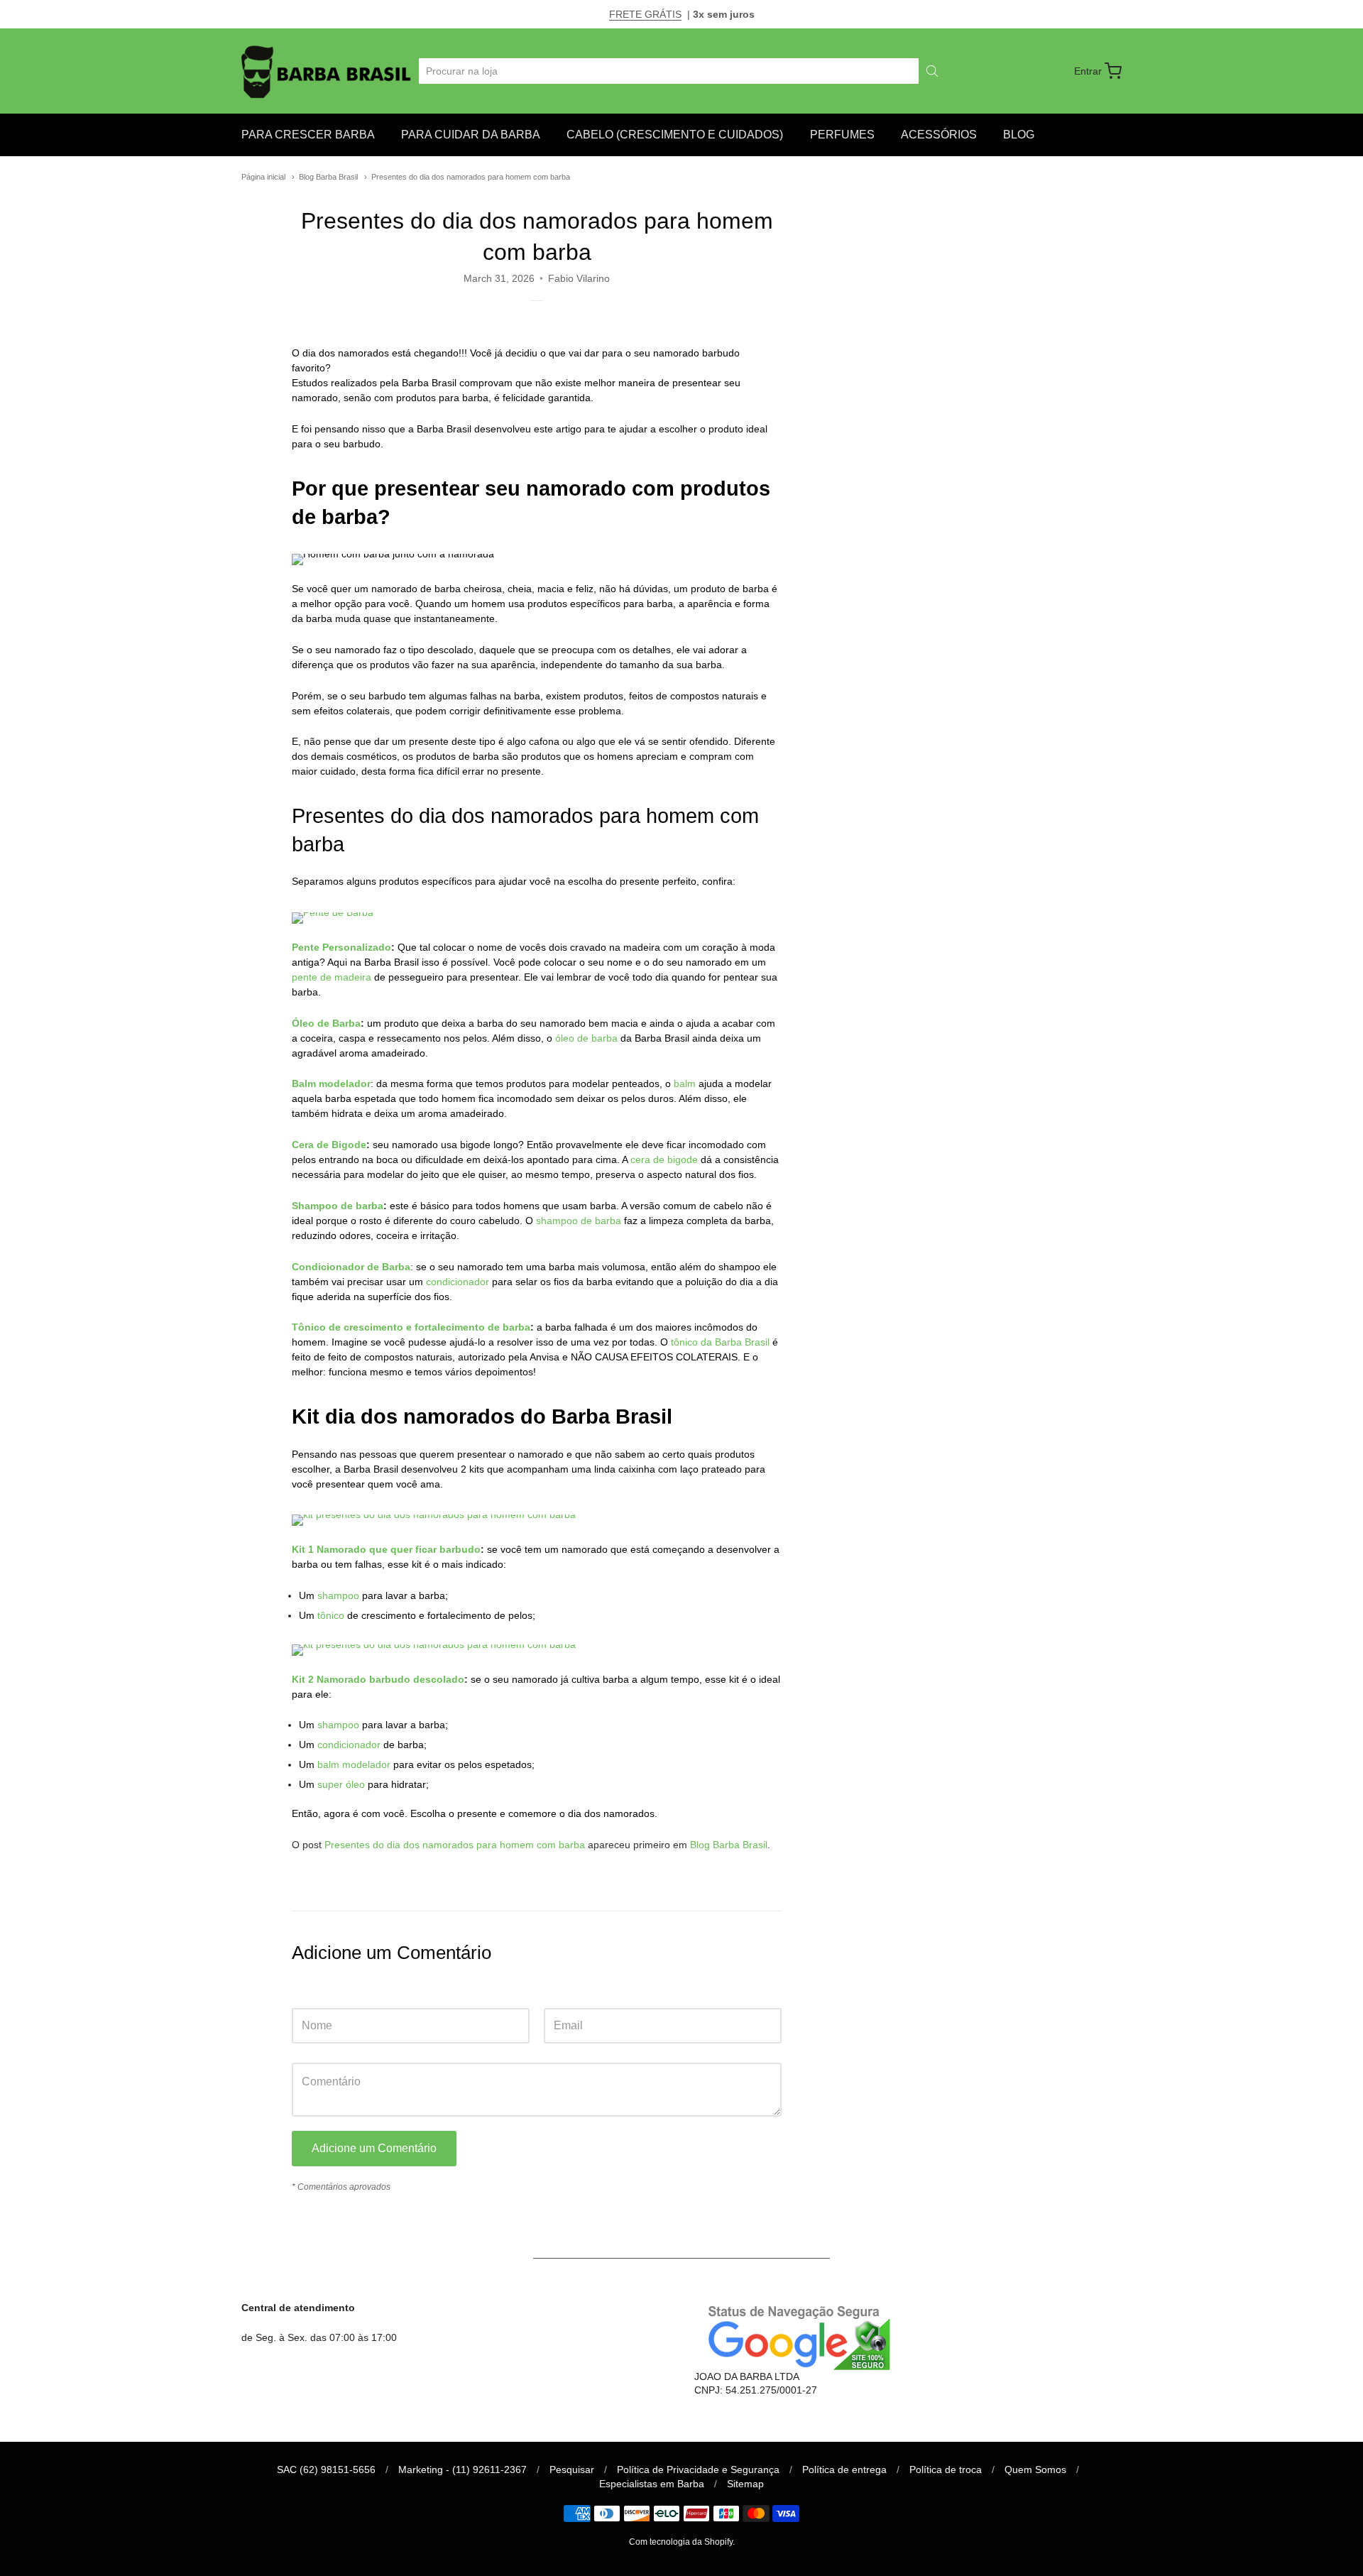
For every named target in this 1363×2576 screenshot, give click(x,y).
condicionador (458, 1282)
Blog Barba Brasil (328, 177)
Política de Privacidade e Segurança (698, 2469)
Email (556, 1994)
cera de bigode (664, 1159)
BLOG (1019, 135)
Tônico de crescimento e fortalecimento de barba (411, 1327)
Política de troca (946, 2469)
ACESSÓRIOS (939, 135)
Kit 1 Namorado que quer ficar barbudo (386, 1549)
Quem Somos (1035, 2469)
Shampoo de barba (338, 1206)
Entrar (1088, 71)
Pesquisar (572, 2469)
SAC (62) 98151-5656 (326, 2469)
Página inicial (263, 177)
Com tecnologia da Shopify (681, 2542)
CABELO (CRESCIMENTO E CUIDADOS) (675, 135)
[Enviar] (932, 71)
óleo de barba (586, 1038)
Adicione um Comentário (374, 2148)
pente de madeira (332, 977)
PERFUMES (842, 135)
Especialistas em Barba (652, 2484)
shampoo (338, 1595)
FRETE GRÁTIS (645, 14)
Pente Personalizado (341, 947)
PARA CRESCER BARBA (308, 135)
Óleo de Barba (326, 1023)
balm (685, 1084)
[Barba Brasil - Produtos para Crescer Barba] (328, 71)
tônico (331, 1615)
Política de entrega (844, 2469)
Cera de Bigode (329, 1145)
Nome (305, 1994)
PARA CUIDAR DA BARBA (471, 135)
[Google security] (795, 2336)
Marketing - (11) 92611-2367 (462, 2469)
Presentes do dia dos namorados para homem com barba (471, 177)
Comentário (318, 2049)
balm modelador (354, 1764)
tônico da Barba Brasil (720, 1342)
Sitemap (745, 2484)
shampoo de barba (579, 1221)
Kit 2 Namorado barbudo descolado (378, 1679)
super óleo (341, 1784)
